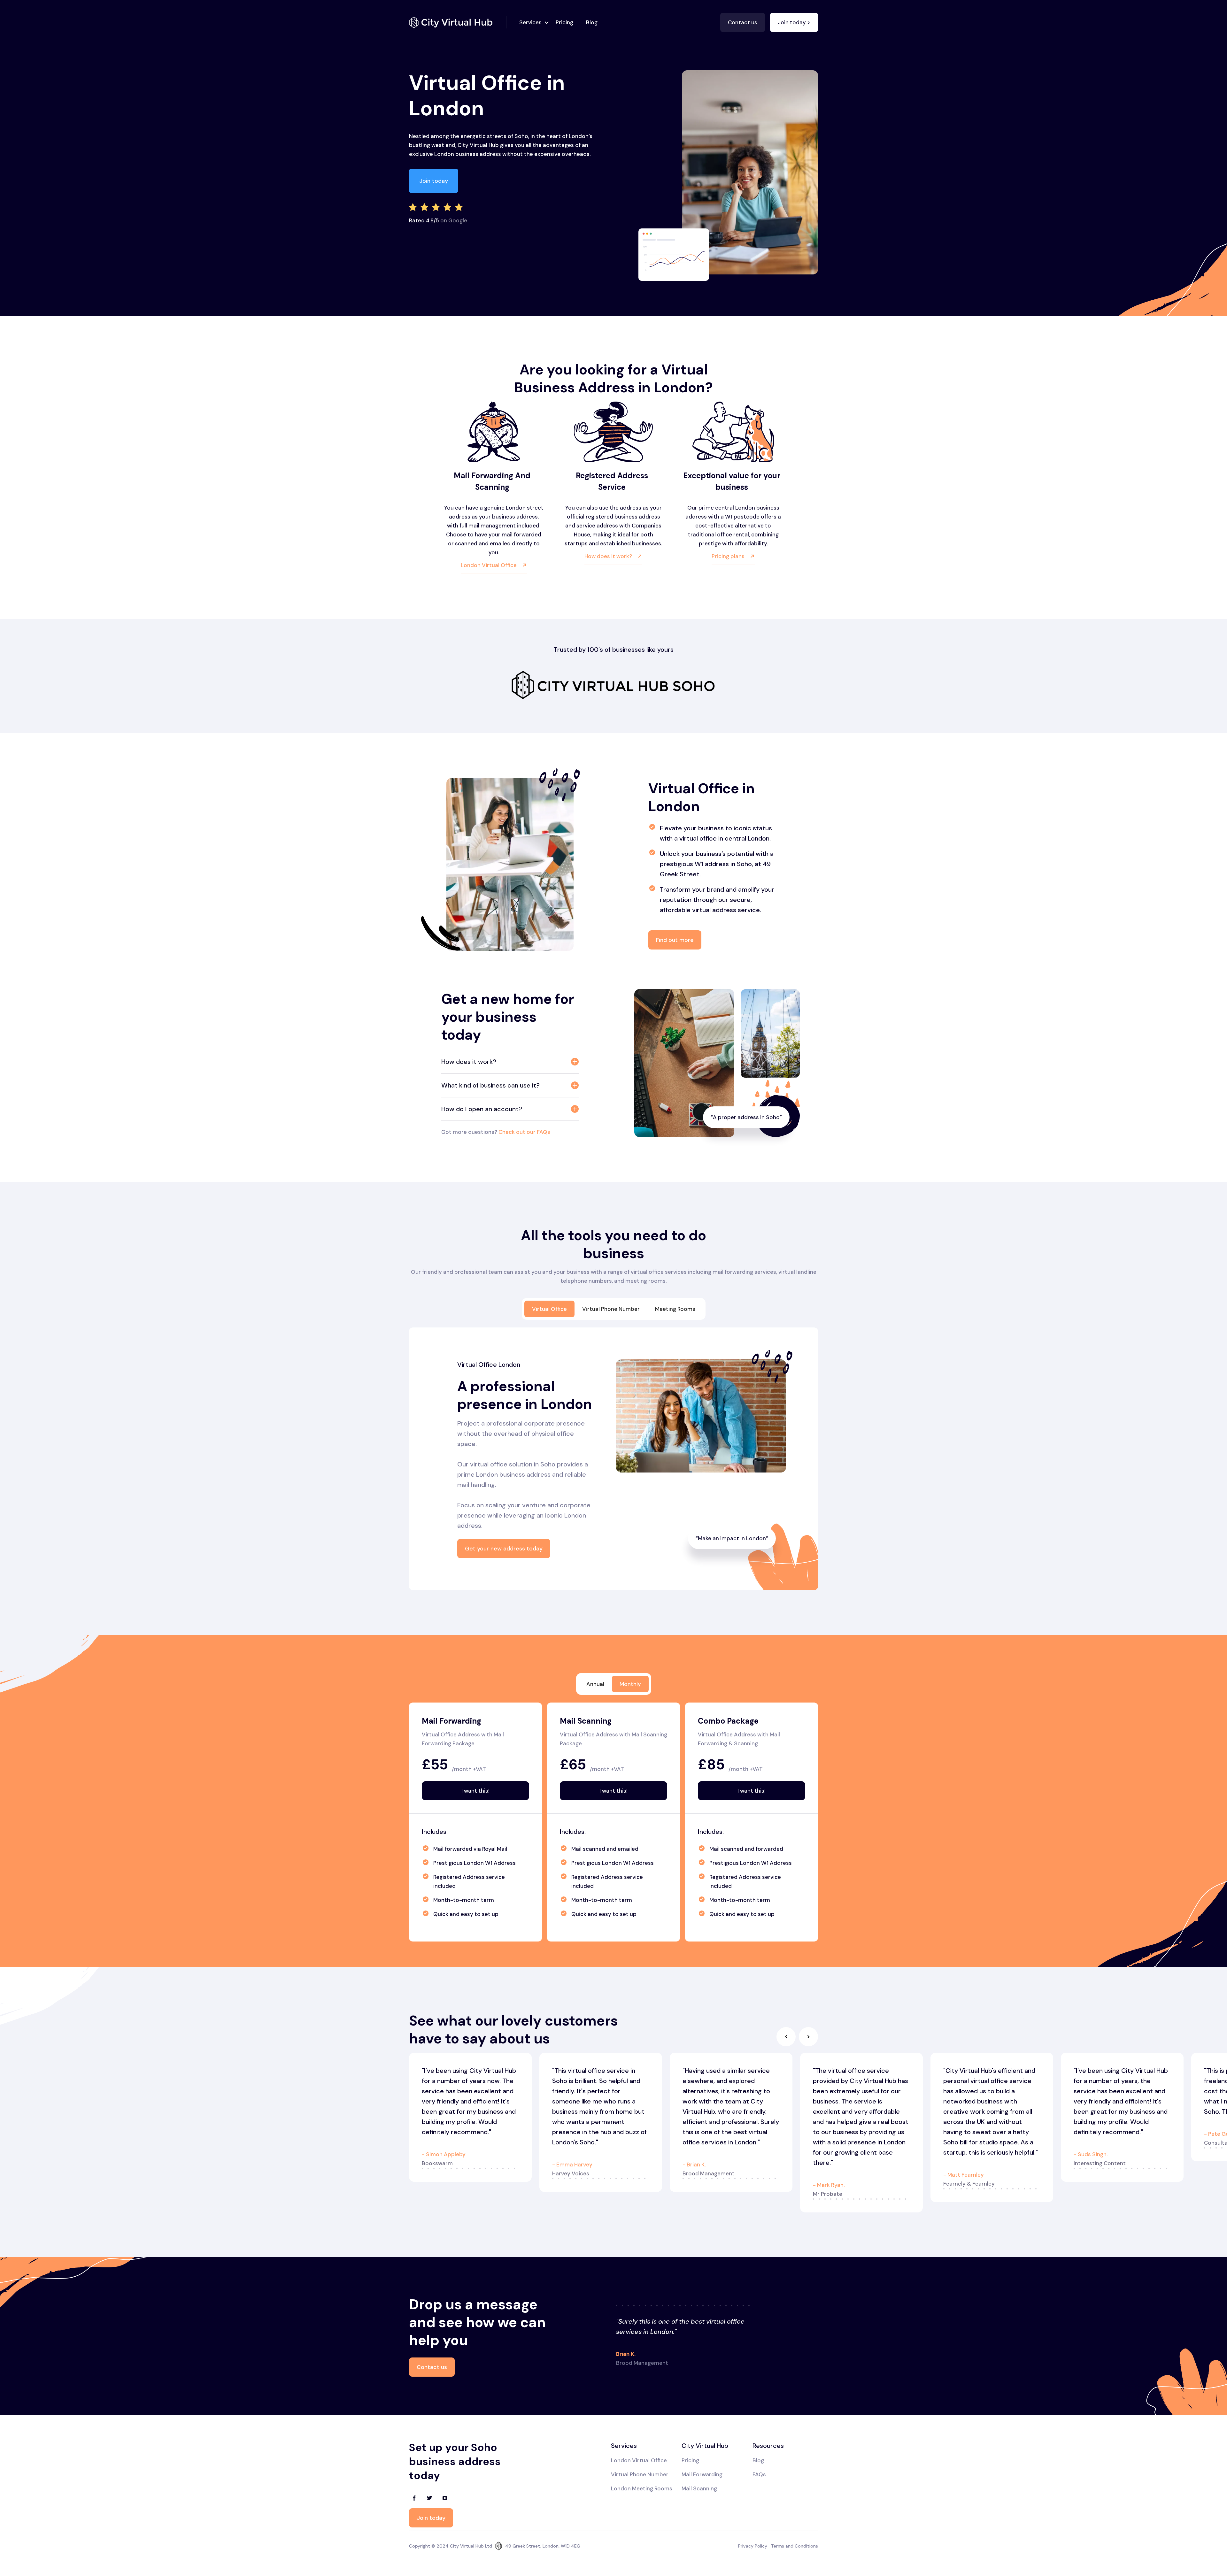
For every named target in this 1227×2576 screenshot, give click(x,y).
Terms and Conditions (795, 2546)
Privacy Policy (753, 2546)
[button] (532, 22)
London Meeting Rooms (642, 2488)
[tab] (549, 1309)
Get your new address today (504, 1549)
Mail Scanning (699, 2488)
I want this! (475, 1791)
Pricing (564, 22)
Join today (434, 181)
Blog (592, 22)
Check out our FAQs (524, 1132)
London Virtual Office (639, 2460)
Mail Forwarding (702, 2474)
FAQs (759, 2474)
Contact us (743, 22)
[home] (458, 22)
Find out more (675, 940)
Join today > (794, 22)
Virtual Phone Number (640, 2474)
